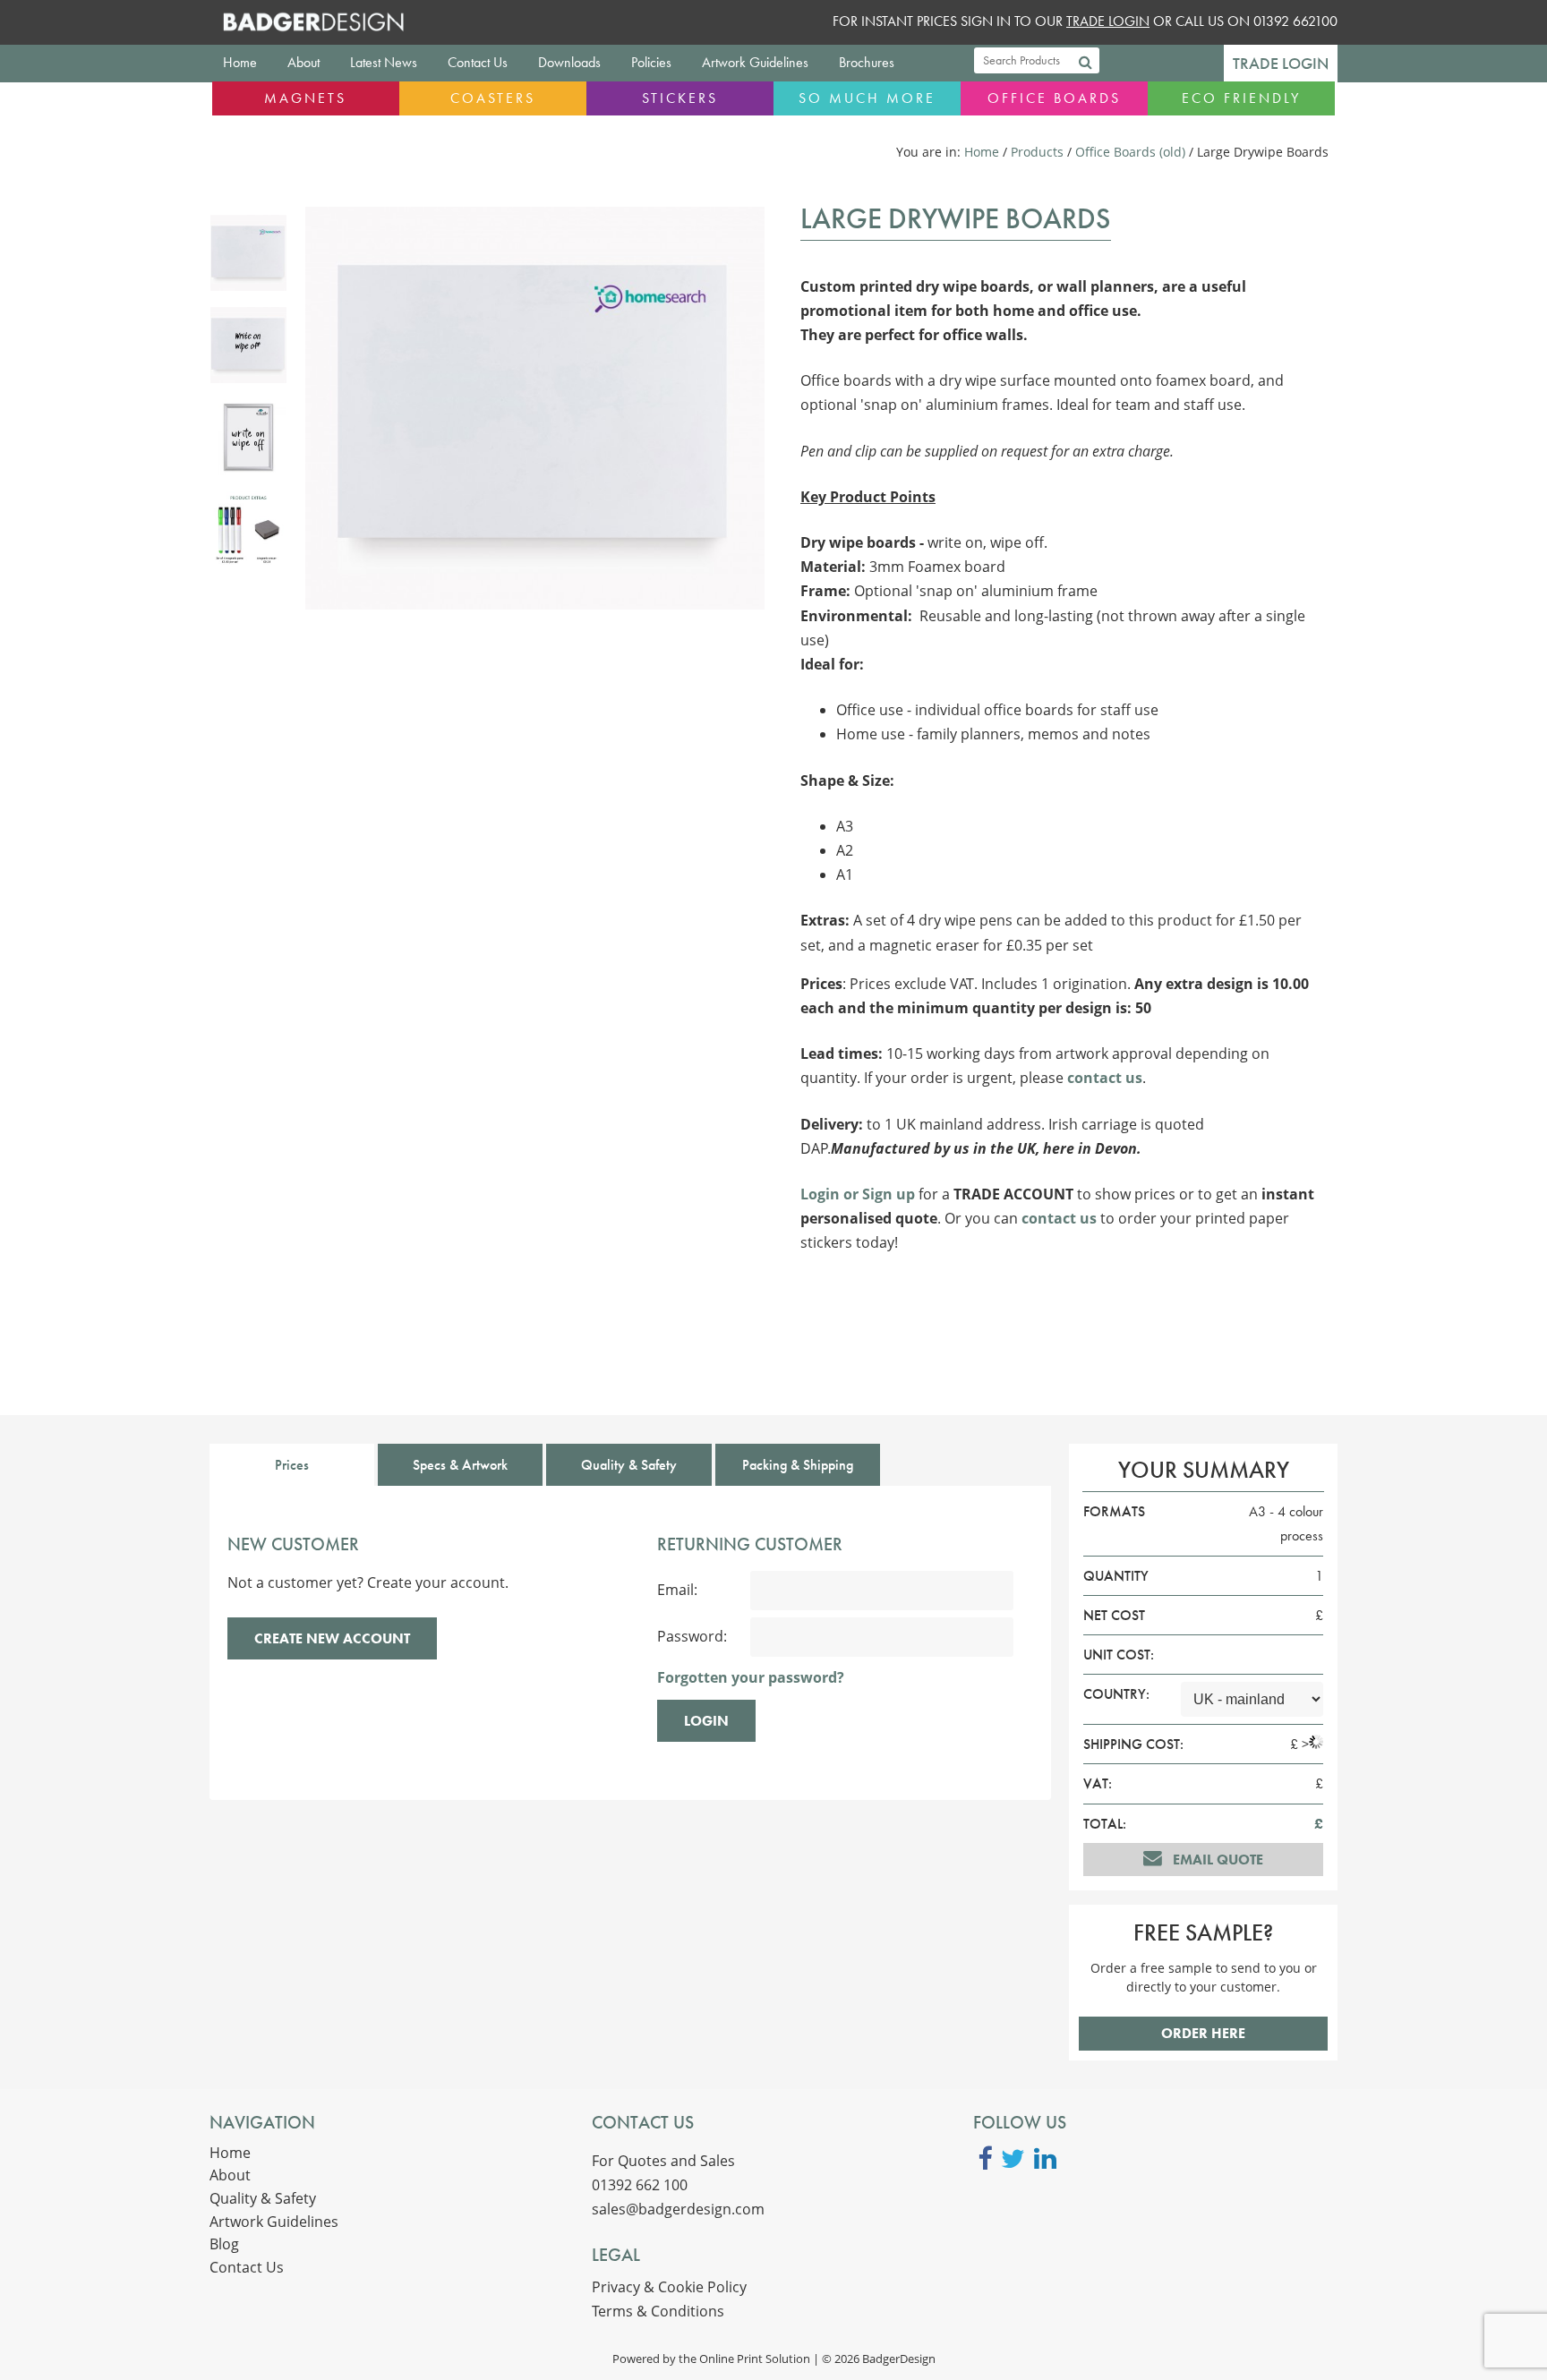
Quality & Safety (629, 1465)
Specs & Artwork (460, 1465)
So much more (867, 98)
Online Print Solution (755, 2359)
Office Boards (1054, 98)
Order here (1203, 2033)
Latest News (384, 62)
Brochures (867, 62)
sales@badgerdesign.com (678, 2209)
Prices (292, 1465)
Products (1037, 152)
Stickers (680, 98)
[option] (248, 253)
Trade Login (1281, 64)
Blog (224, 2244)
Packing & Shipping (798, 1465)
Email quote (1216, 1860)
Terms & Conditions (658, 2311)
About (303, 62)
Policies (651, 62)
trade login (1108, 21)
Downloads (569, 62)
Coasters (493, 98)
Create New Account (332, 1638)
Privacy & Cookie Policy (669, 2287)
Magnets (305, 98)
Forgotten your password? (751, 1677)
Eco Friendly (1241, 98)
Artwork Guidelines (755, 62)
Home (240, 62)
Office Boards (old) (1130, 152)
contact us (1105, 1078)
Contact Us (478, 62)
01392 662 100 (640, 2185)
